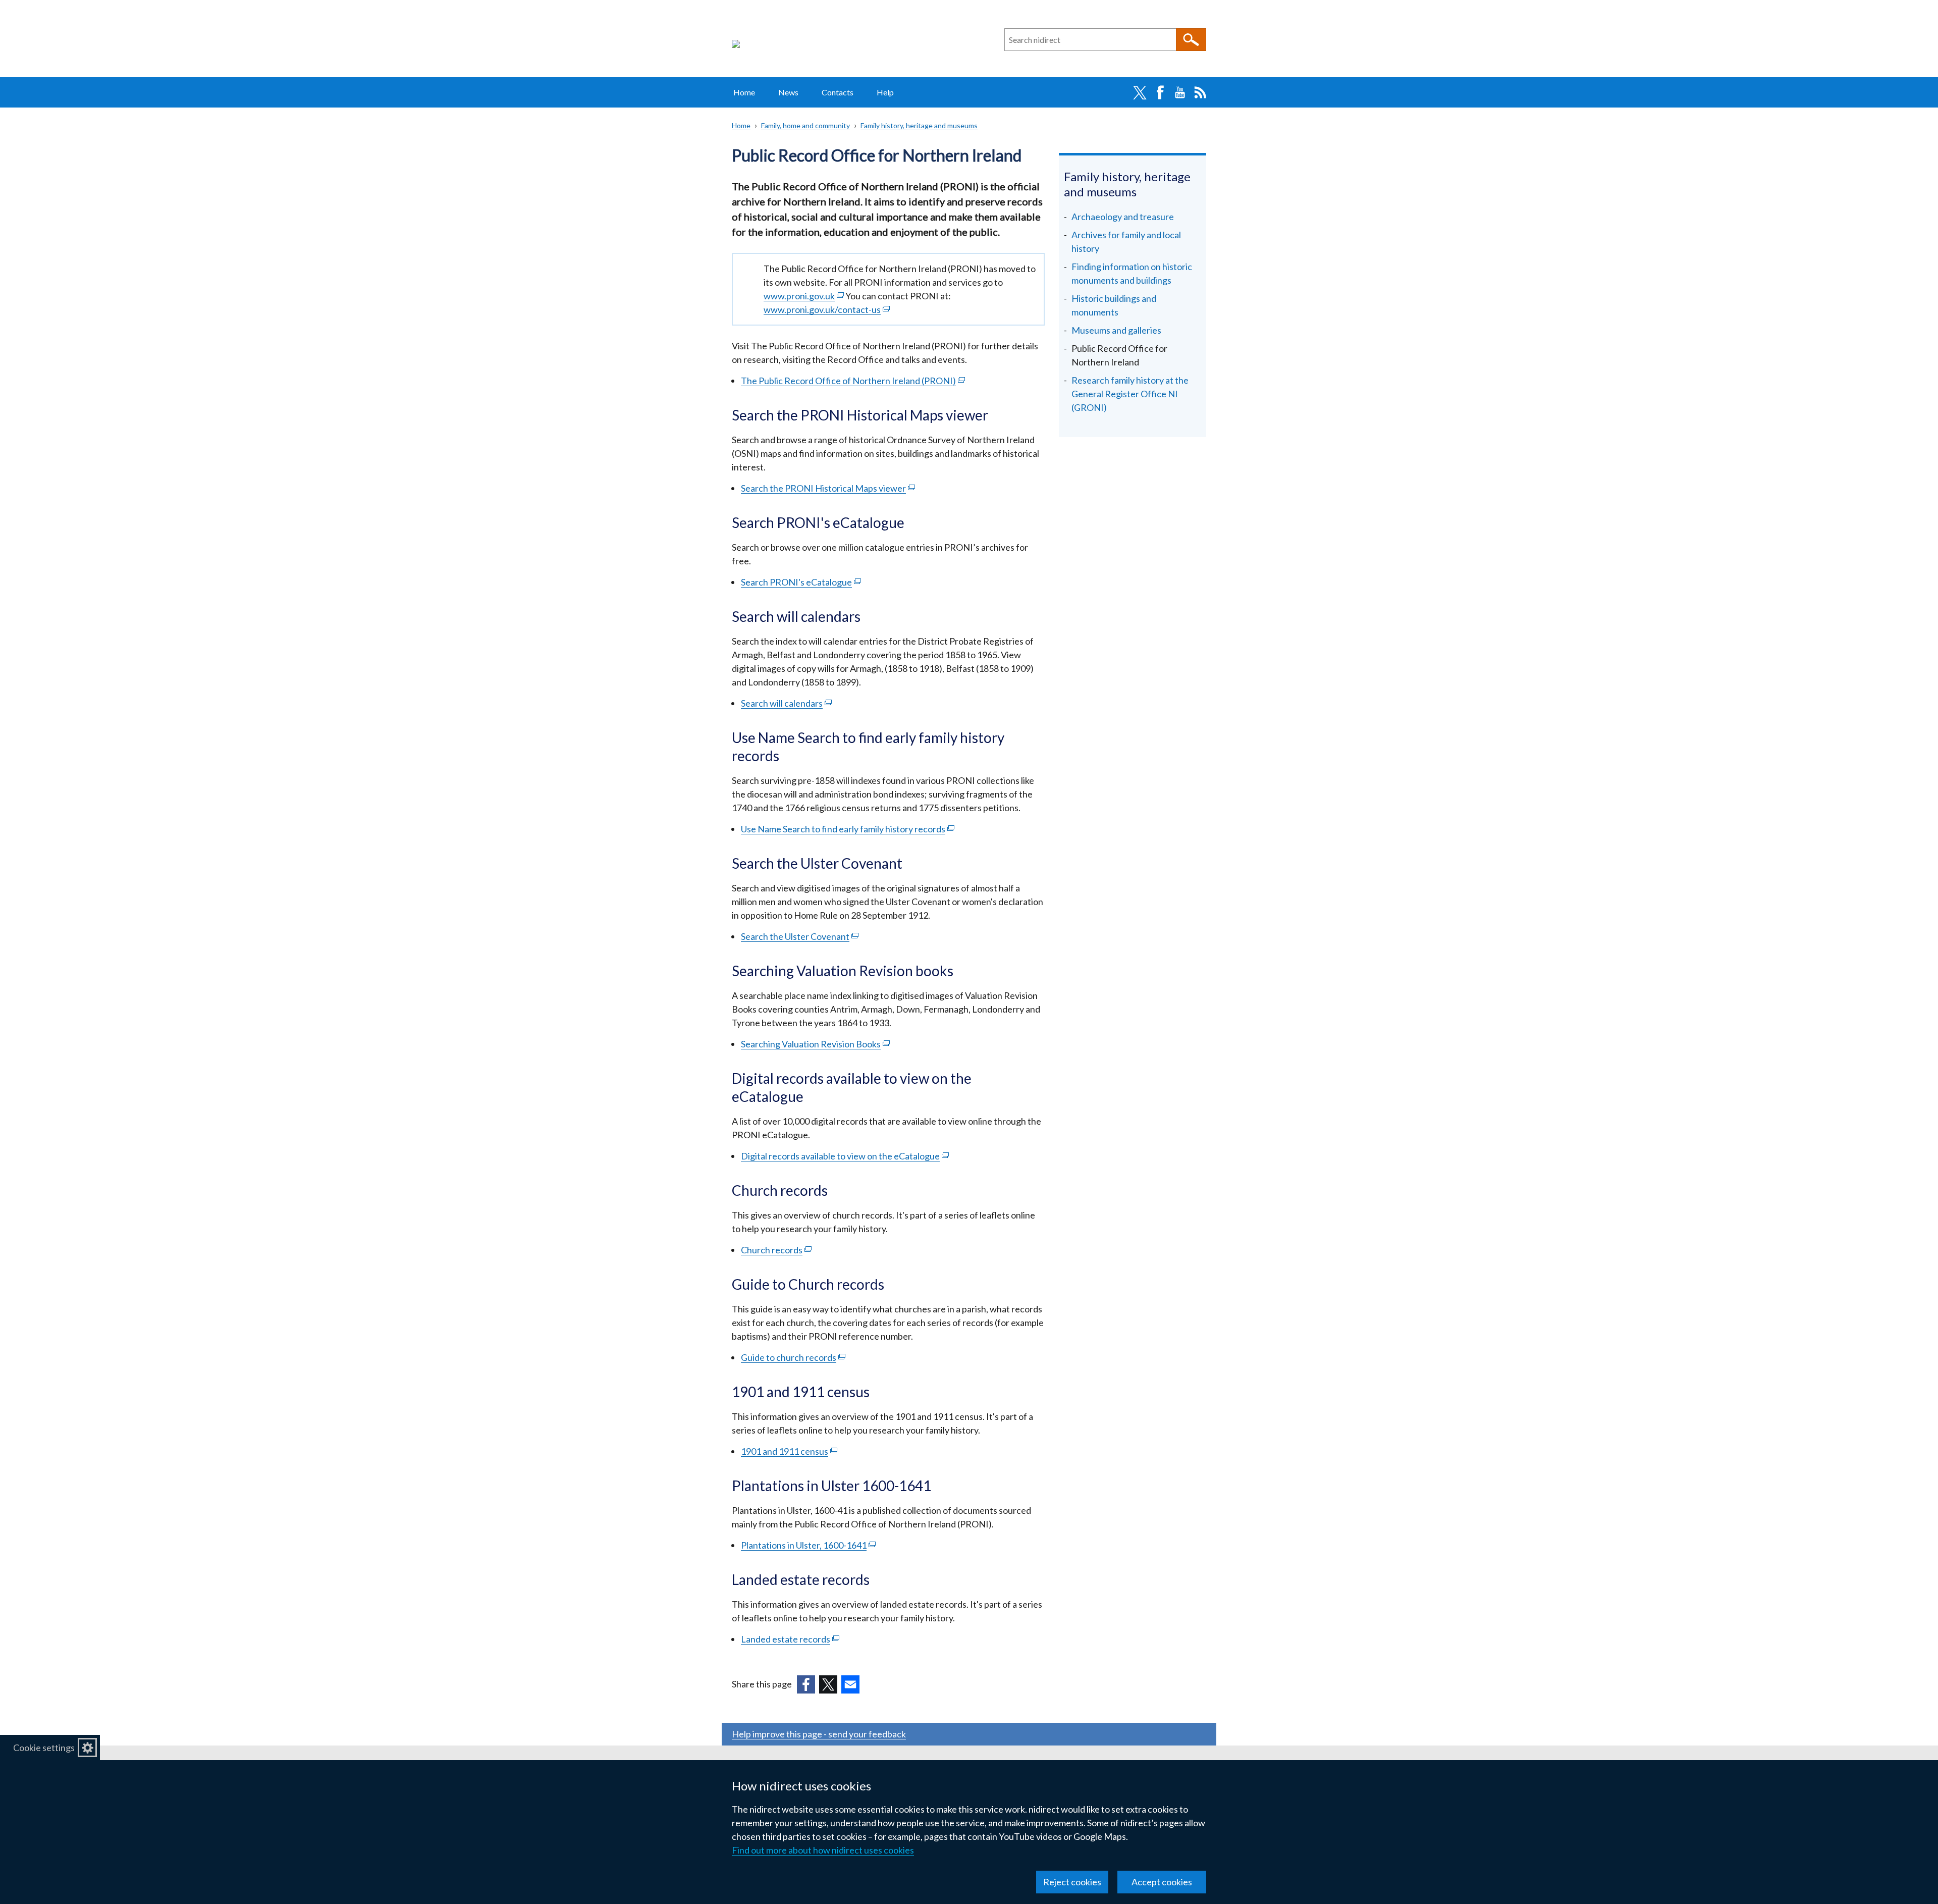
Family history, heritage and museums (919, 125)
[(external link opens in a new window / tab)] (806, 1684)
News (788, 92)
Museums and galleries (1116, 330)
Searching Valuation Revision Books (815, 1044)
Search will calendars (786, 703)
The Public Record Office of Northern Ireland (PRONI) (853, 381)
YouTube (1180, 92)
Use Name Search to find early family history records (848, 829)
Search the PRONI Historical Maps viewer (828, 488)
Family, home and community (805, 125)
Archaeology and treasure (1123, 217)
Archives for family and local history (1126, 242)
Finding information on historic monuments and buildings (1132, 273)
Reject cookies (1072, 1882)
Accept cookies (1162, 1882)
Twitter (1140, 92)
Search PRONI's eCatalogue (801, 582)
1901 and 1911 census (789, 1451)
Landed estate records (790, 1639)
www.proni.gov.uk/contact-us (827, 309)
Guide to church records (793, 1357)
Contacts (838, 92)
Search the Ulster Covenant (800, 936)
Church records (776, 1250)
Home (744, 92)
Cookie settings (44, 1748)
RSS (1200, 92)
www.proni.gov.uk (804, 296)
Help (885, 92)
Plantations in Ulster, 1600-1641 (808, 1545)
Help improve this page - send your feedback (819, 1734)
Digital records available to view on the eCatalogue (845, 1156)
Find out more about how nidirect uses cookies (823, 1850)
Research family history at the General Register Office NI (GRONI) (1130, 394)
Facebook (1160, 92)
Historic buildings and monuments (1114, 305)
